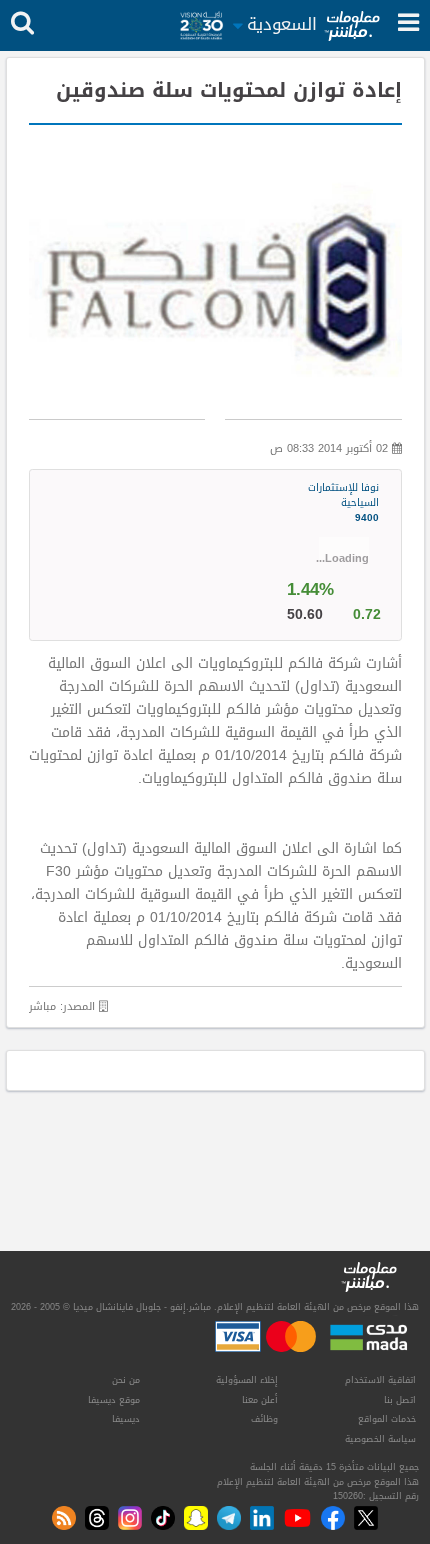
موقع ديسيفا (114, 1400)
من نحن (126, 1380)
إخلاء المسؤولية (247, 1380)
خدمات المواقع (387, 1419)
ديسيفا (126, 1419)
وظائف (264, 1419)
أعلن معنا (260, 1400)
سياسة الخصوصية (380, 1439)
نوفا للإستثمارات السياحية (343, 504)
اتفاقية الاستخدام (380, 1380)
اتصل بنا (400, 1400)
